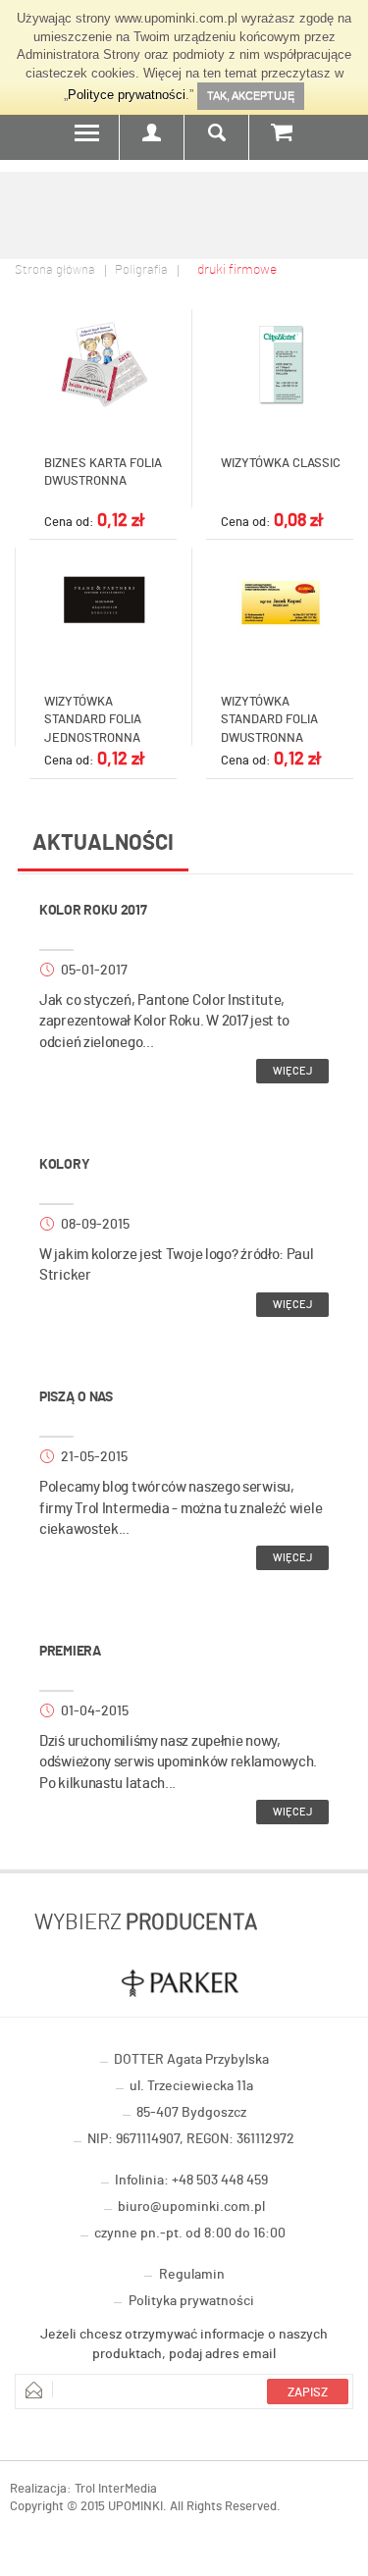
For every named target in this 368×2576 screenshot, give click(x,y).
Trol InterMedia (116, 2489)
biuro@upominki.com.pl (191, 2207)
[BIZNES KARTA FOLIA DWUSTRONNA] (103, 364)
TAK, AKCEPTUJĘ (251, 95)
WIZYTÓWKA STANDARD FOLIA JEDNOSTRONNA (93, 720)
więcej (292, 1071)
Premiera (70, 1652)
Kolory (64, 1165)
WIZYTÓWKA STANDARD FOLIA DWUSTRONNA (269, 720)
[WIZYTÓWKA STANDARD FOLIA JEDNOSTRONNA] (103, 603)
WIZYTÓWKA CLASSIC (281, 464)
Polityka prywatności (191, 2301)
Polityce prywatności (127, 95)
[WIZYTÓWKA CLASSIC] (280, 364)
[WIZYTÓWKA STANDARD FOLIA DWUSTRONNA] (280, 603)
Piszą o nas (76, 1397)
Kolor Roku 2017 (93, 911)
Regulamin (192, 2275)
